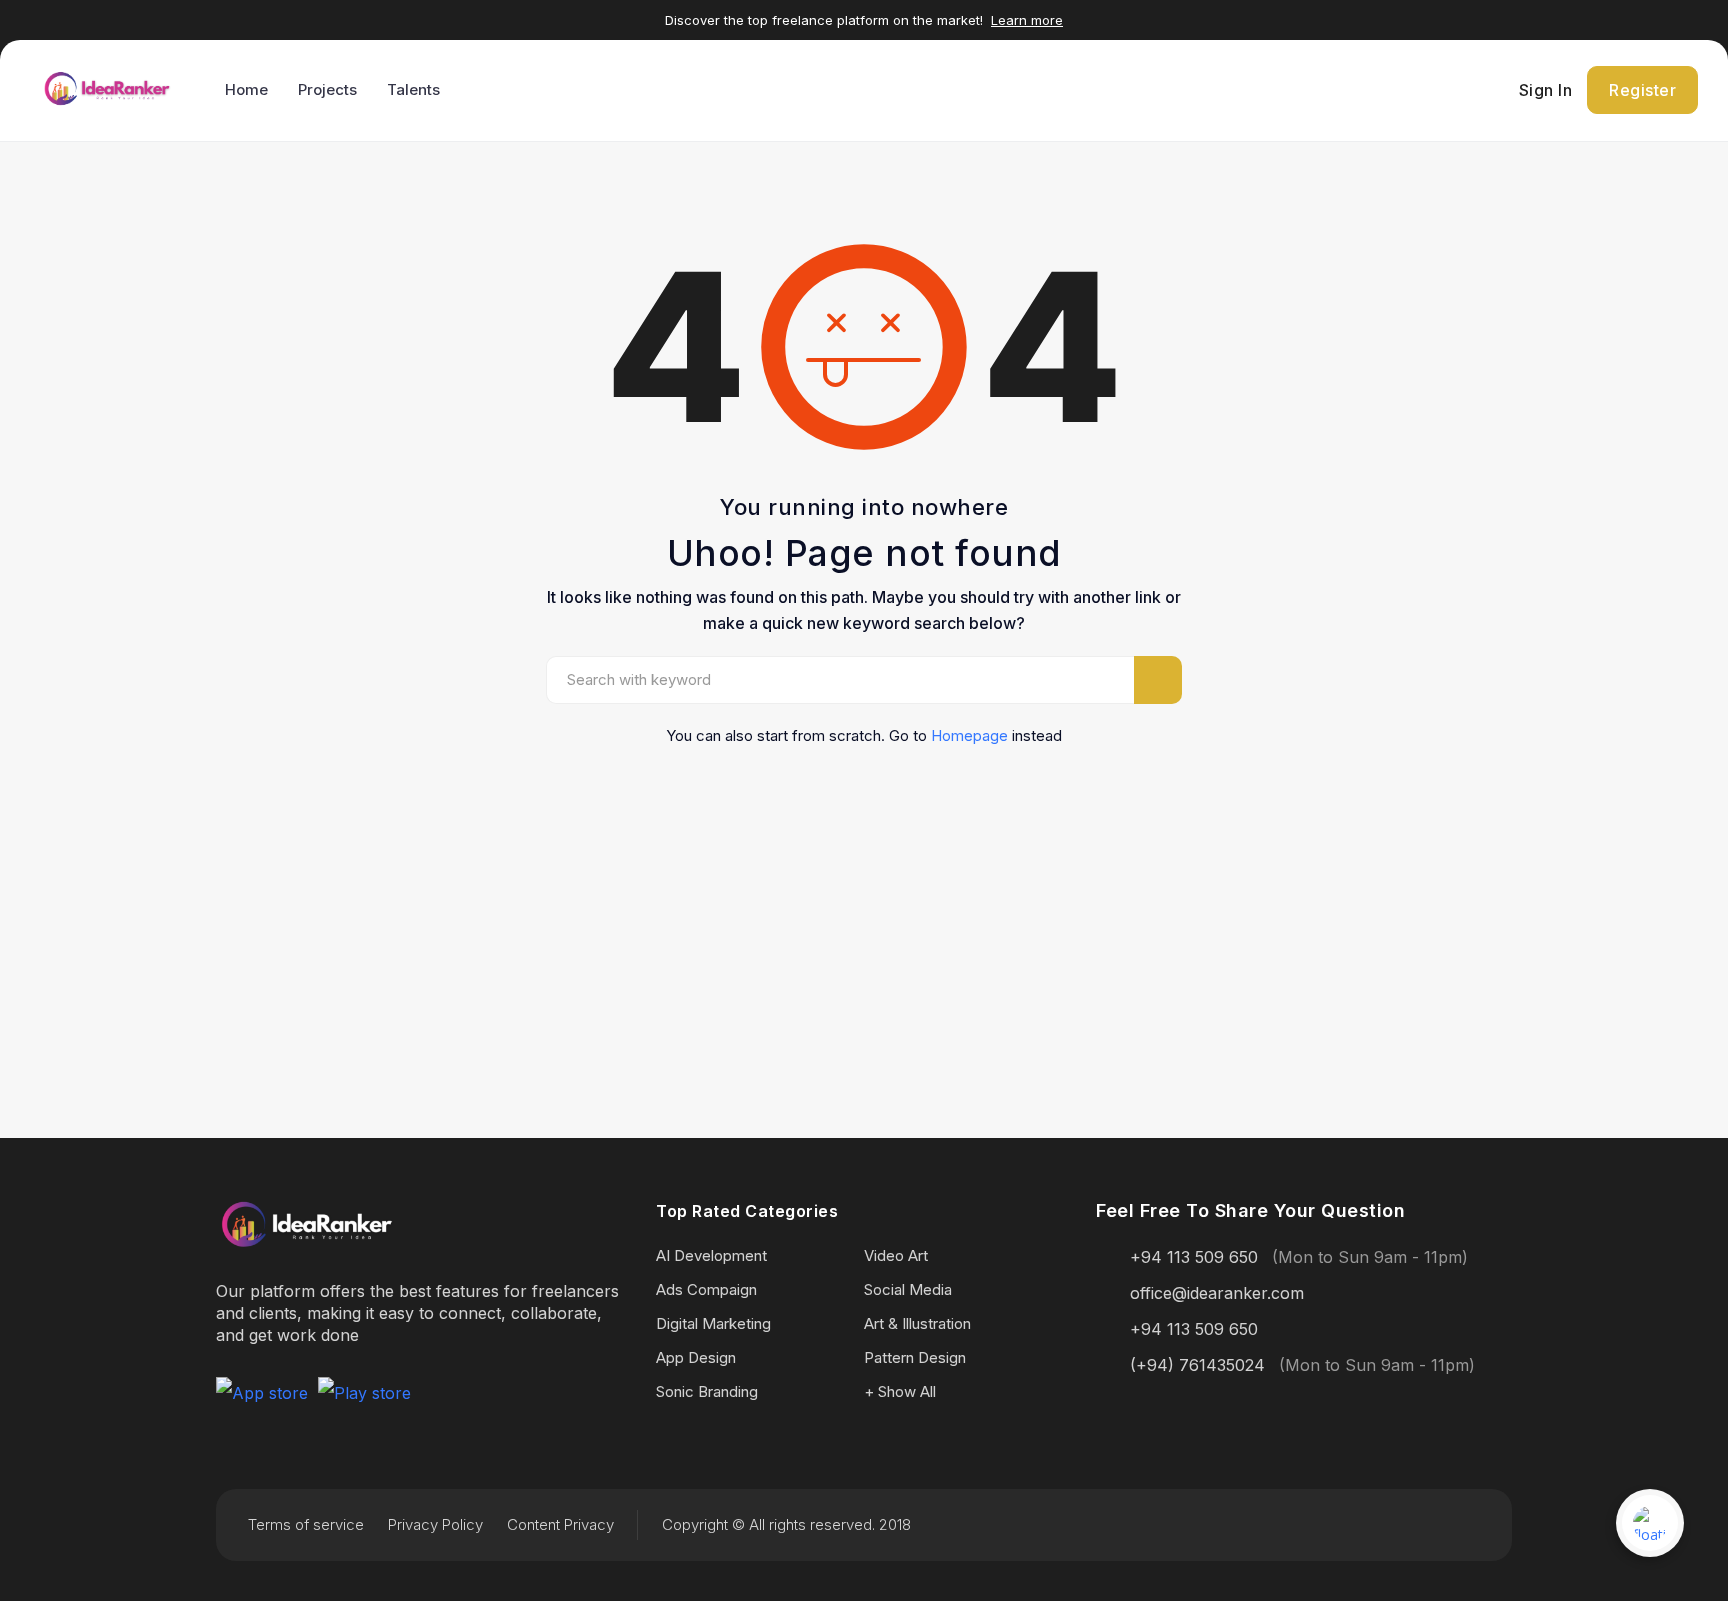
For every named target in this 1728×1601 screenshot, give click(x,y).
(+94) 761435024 (1197, 1365)
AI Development (711, 1255)
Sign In (1546, 90)
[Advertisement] (864, 908)
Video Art (896, 1255)
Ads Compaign (706, 1289)
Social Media (908, 1289)
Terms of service (306, 1524)
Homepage (969, 735)
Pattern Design (915, 1357)
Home (246, 89)
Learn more (1027, 20)
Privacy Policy (435, 1524)
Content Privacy (560, 1524)
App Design (696, 1357)
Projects (327, 89)
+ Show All (900, 1391)
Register (1642, 90)
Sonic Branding (707, 1391)
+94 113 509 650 (1194, 1257)
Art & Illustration (917, 1323)
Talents (413, 89)
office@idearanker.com (1217, 1293)
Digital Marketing (713, 1323)
